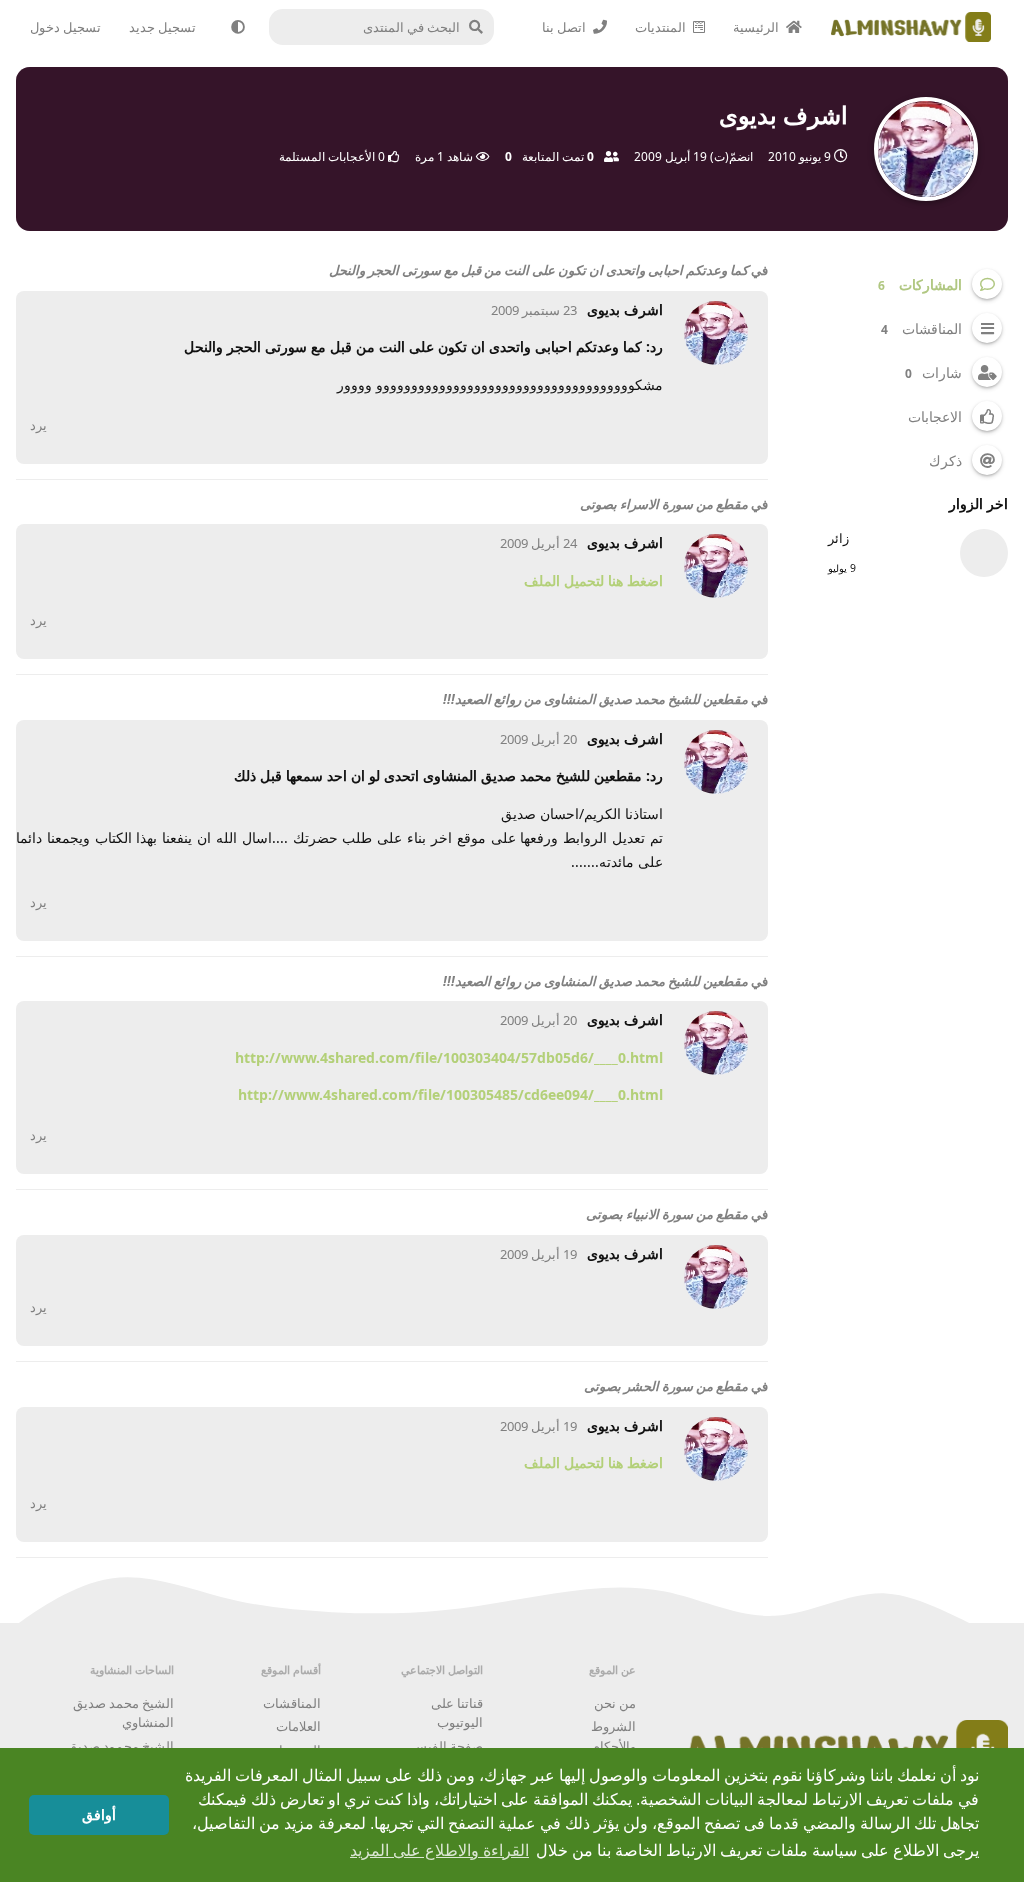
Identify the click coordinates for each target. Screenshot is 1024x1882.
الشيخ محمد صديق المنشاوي (123, 1713)
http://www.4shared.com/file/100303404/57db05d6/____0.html (449, 1057)
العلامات (298, 1726)
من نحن (615, 1703)
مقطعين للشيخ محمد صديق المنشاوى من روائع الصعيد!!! (595, 699)
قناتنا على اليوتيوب (457, 1713)
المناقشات (292, 1703)
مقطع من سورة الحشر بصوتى (666, 1386)
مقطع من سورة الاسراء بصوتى (664, 504)
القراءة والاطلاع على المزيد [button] (439, 1850)
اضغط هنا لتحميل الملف (593, 580)
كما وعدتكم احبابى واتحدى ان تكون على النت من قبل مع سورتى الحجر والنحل (538, 270)
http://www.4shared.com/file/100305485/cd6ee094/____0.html (450, 1094)
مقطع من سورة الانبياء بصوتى (667, 1214)
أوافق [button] (99, 1815)
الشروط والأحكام (613, 1736)
